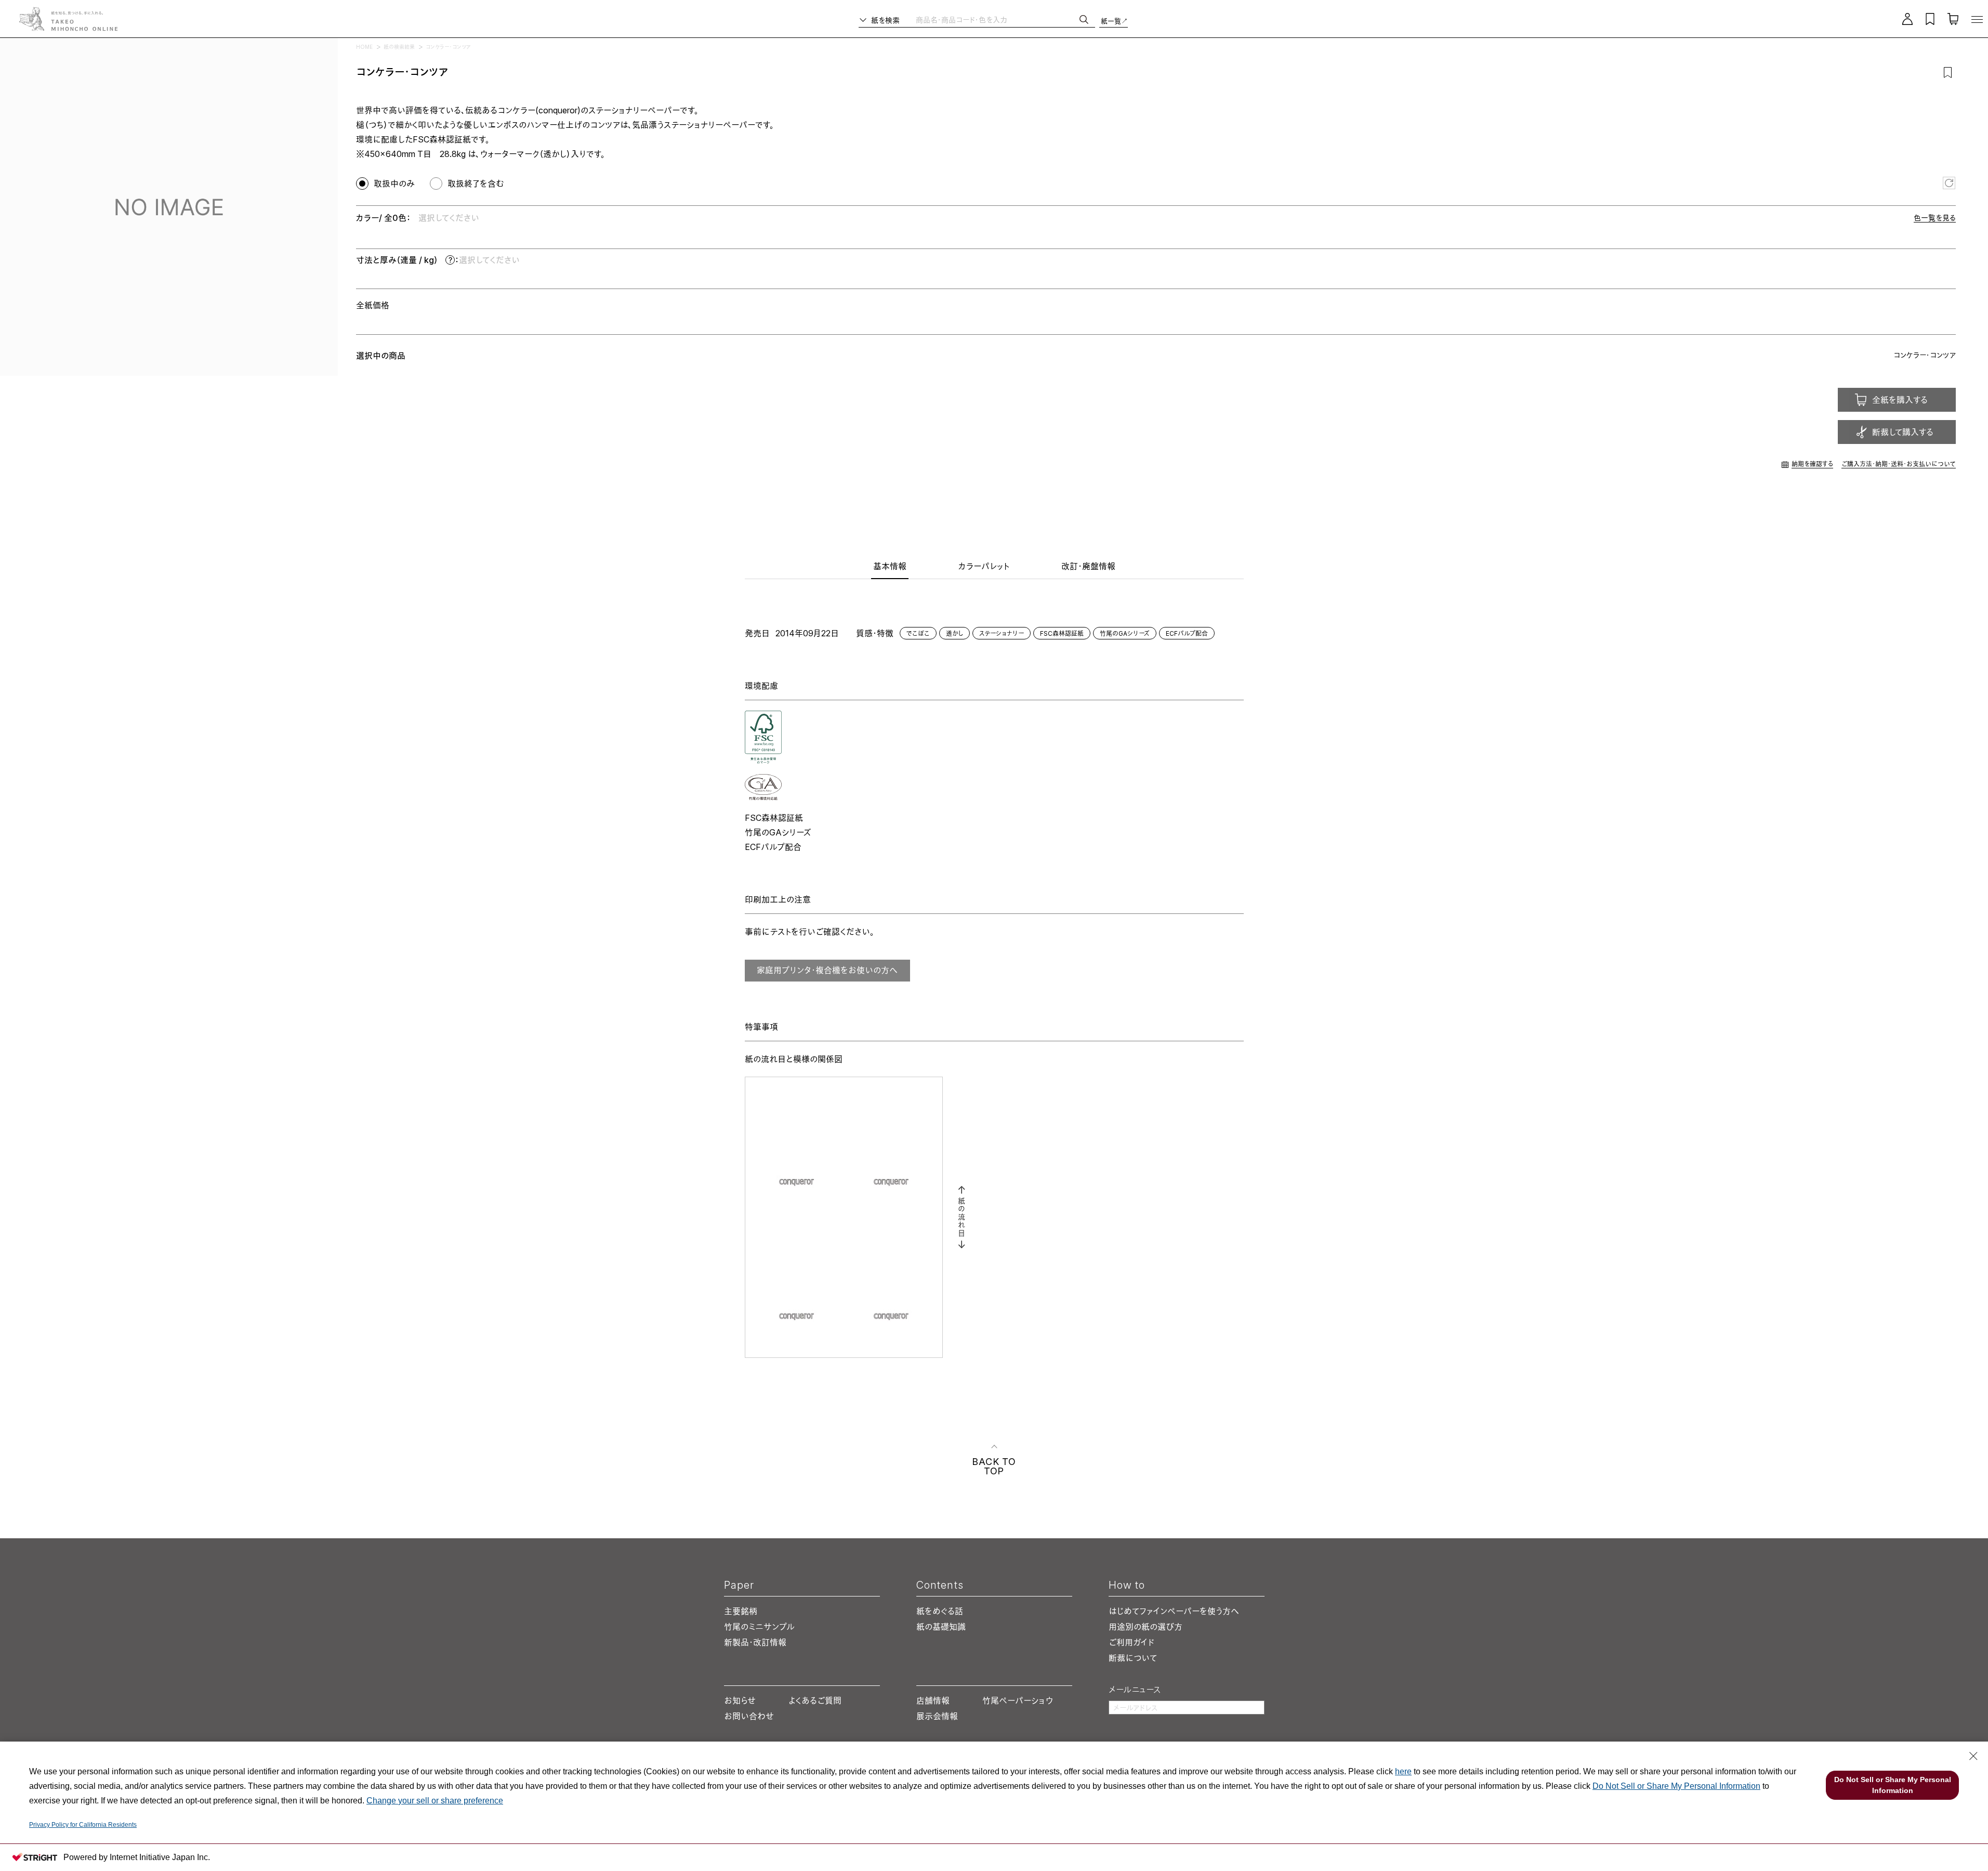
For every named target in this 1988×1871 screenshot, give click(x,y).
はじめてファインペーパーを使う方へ (1174, 1611)
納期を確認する (1812, 464)
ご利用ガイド (1131, 1642)
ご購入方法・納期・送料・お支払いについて (1899, 464)
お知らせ (740, 1700)
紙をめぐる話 (940, 1611)
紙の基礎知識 (941, 1627)
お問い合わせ (749, 1716)
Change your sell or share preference (435, 1801)
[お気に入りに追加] (1948, 72)
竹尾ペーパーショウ (1018, 1700)
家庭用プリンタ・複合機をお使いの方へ (827, 970)
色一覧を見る (1935, 218)
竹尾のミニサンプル (759, 1627)
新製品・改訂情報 (755, 1642)
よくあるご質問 (815, 1700)
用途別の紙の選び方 (1146, 1627)
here (1403, 1771)
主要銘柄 (741, 1611)
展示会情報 (937, 1716)
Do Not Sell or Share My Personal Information (1676, 1786)
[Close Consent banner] (1973, 1756)
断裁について (1133, 1658)
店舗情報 (933, 1700)
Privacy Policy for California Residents (83, 1825)
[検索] (1084, 19)
